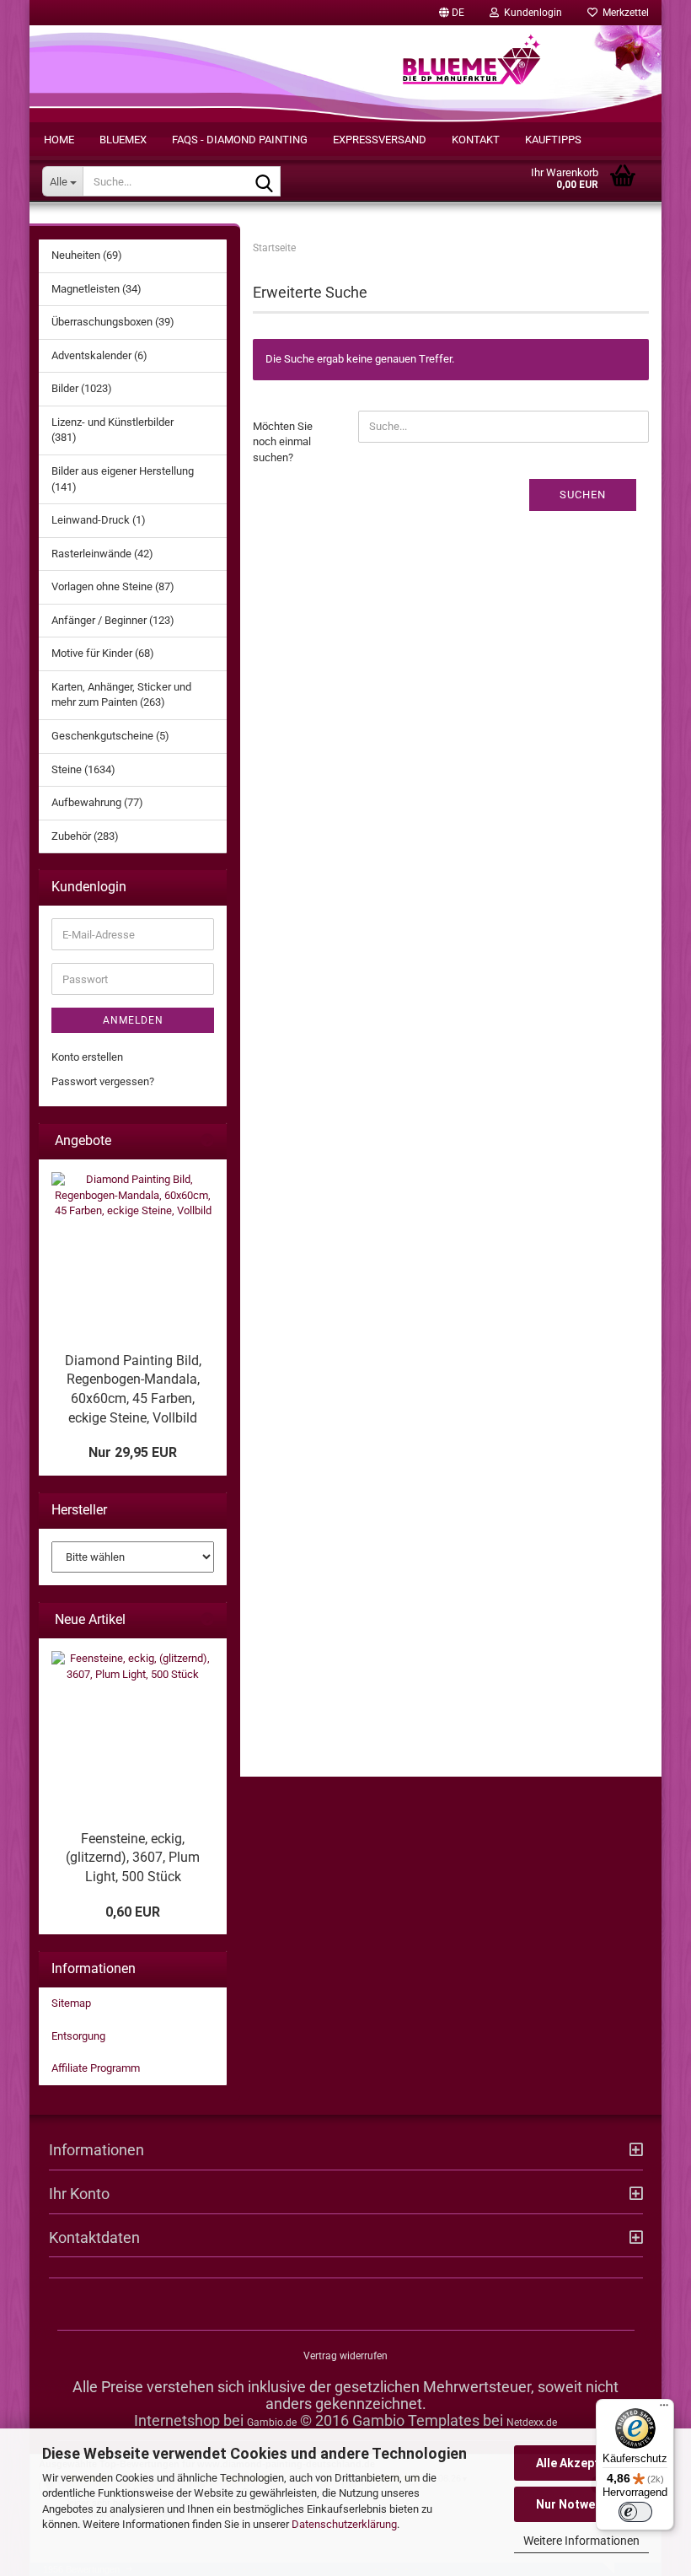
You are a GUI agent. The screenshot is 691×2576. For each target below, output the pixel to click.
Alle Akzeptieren (582, 2463)
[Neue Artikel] (207, 1620)
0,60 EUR (133, 1912)
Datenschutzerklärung (344, 2524)
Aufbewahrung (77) (97, 802)
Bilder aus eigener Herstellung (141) (123, 479)
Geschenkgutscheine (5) (110, 736)
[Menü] (664, 2409)
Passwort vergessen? (103, 1081)
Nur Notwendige (581, 2504)
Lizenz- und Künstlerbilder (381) (112, 430)
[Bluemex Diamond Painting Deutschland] (472, 71)
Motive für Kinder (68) (103, 653)
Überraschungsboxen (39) (113, 322)
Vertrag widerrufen (345, 2356)
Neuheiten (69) (87, 255)
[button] (452, 13)
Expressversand (380, 140)
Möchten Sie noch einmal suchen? (283, 442)
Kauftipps (553, 140)
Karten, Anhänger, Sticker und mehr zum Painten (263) (121, 695)
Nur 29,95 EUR (133, 1452)
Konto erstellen (87, 1057)
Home (59, 140)
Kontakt (476, 140)
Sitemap (71, 2003)
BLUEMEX (123, 140)
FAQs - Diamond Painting (240, 140)
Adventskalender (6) (99, 355)
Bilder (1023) (82, 388)
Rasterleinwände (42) (102, 554)
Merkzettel (623, 13)
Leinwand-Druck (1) (99, 520)
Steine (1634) (83, 769)
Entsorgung (78, 2036)
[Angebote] (207, 1141)
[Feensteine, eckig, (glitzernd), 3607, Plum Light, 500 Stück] (133, 1732)
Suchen (583, 495)
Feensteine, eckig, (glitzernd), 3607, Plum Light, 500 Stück (133, 1858)
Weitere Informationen (581, 2541)
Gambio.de (272, 2423)
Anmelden (133, 1020)
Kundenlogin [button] (530, 13)
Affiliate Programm (96, 2068)
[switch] (635, 2512)
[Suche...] (265, 182)
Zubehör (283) (85, 836)
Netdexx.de (532, 2423)
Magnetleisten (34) (96, 289)
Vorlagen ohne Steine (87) (113, 586)
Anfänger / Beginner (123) (113, 620)
